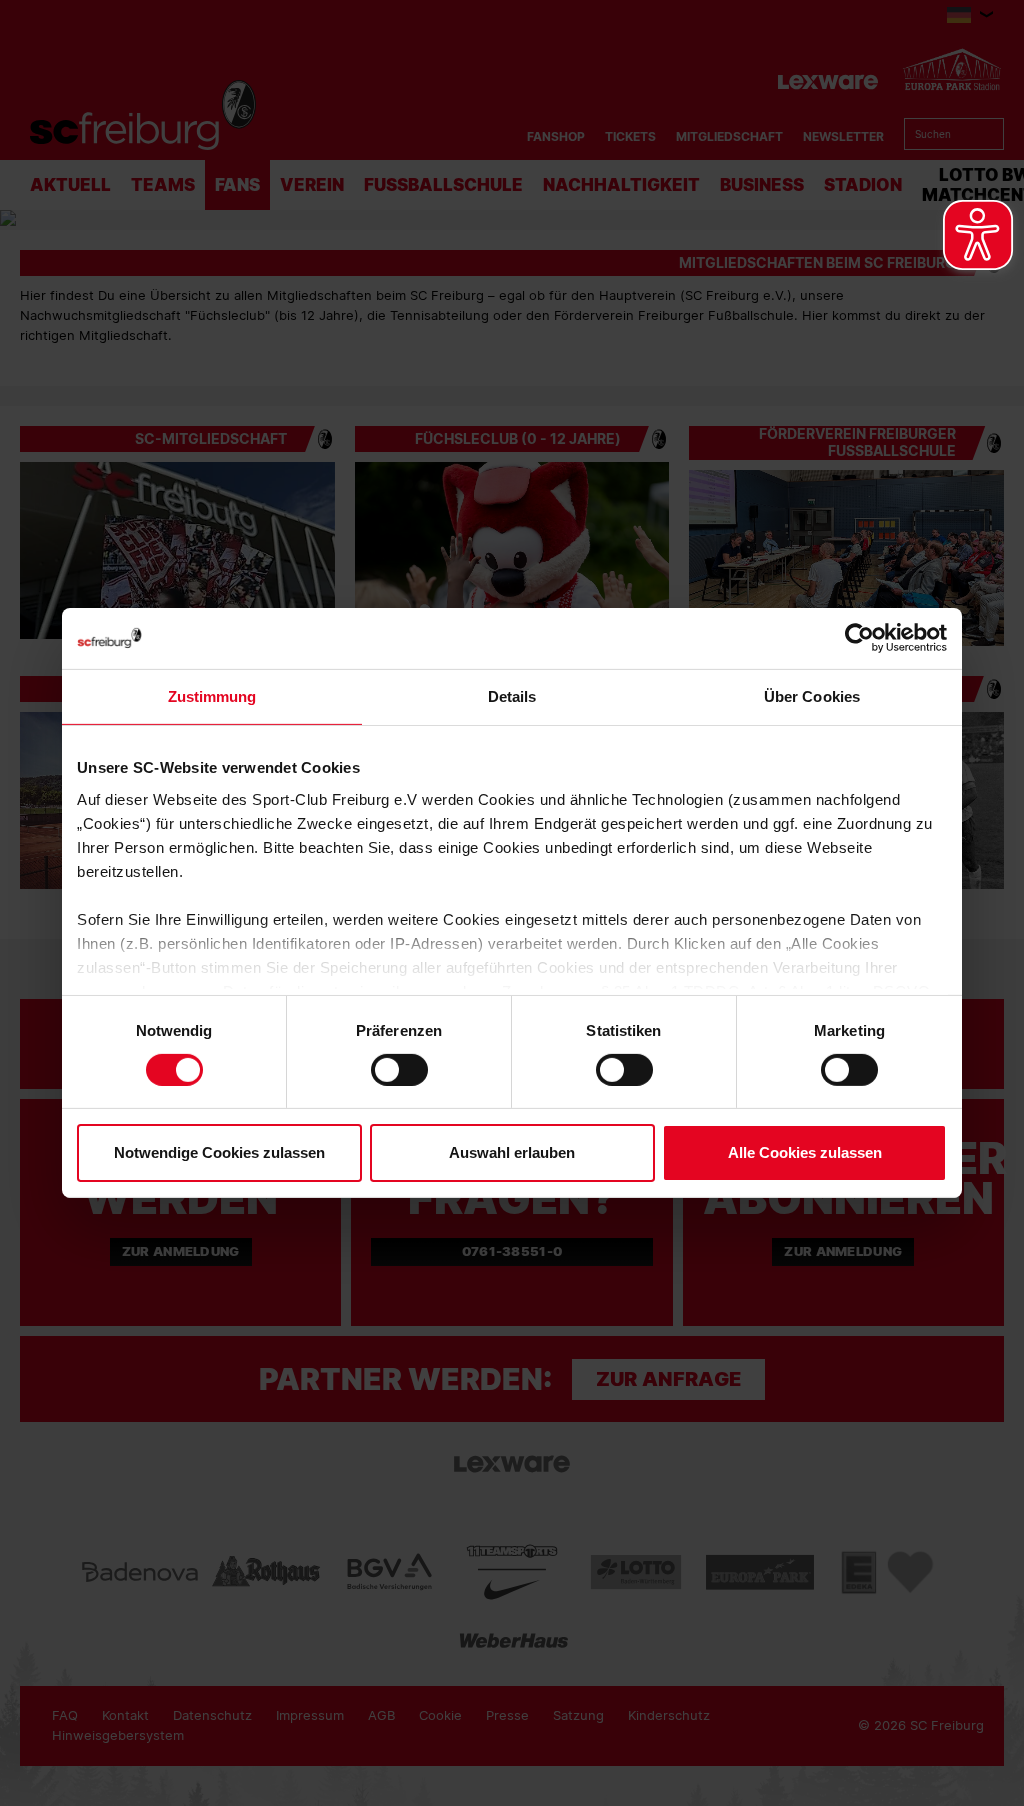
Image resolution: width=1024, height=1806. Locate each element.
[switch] (399, 1070)
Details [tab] (512, 696)
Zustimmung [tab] (212, 696)
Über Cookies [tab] (812, 696)
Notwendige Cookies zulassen (219, 1152)
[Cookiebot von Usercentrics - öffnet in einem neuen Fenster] (859, 638)
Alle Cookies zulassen (805, 1152)
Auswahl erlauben (512, 1152)
